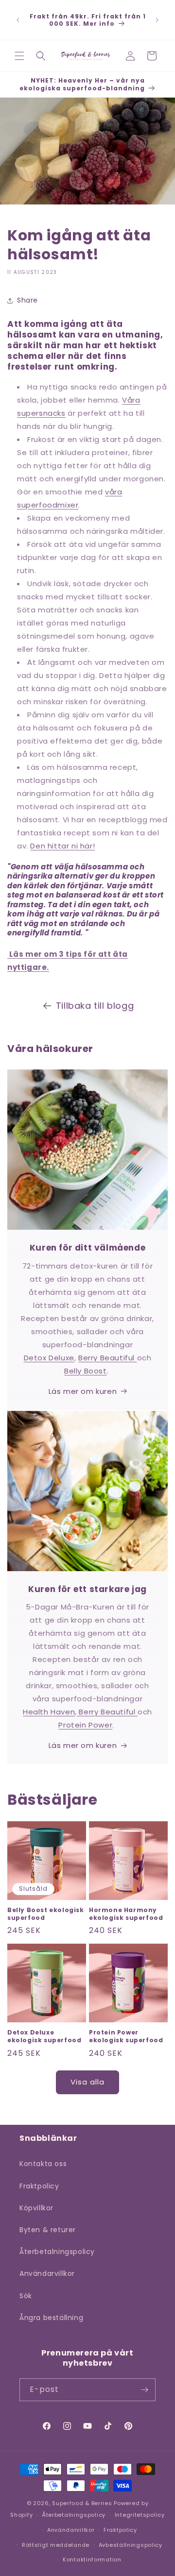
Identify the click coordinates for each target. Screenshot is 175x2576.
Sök (26, 2296)
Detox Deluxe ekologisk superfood (44, 2036)
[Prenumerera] (144, 2390)
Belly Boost (86, 1371)
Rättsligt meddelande (56, 2545)
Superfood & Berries (82, 2503)
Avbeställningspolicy (131, 2545)
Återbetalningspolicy (57, 2252)
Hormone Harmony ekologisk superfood (126, 1914)
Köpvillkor (36, 2208)
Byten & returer (48, 2230)
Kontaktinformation (92, 2559)
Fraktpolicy (39, 2186)
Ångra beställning (51, 2318)
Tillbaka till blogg (95, 1006)
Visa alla (87, 2082)
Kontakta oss (43, 2164)
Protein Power (85, 1725)
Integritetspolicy (140, 2515)
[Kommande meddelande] (157, 20)
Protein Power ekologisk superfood (126, 2036)
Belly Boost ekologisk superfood (46, 1914)
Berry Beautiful (108, 1358)
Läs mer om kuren (83, 1391)
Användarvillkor (47, 2273)
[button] (19, 56)
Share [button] (27, 300)
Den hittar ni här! (62, 846)
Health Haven (49, 1712)
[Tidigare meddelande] (18, 20)
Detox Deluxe (49, 1358)
